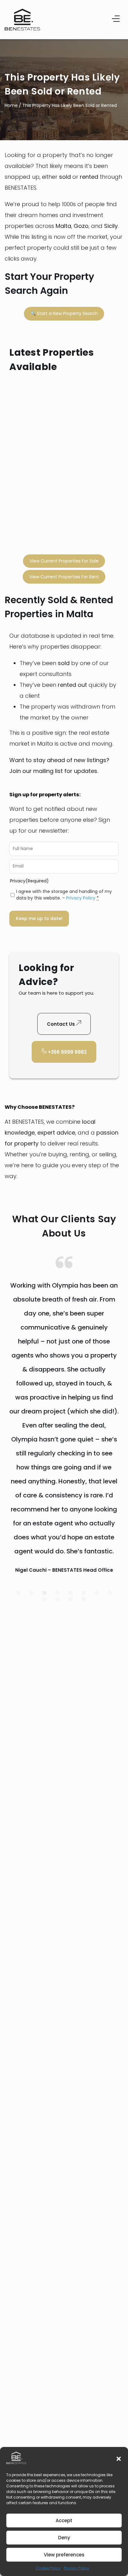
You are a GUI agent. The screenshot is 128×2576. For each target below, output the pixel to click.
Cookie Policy (48, 2568)
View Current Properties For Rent (64, 577)
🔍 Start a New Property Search (64, 313)
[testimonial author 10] (71, 1599)
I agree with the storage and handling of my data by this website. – (64, 895)
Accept (64, 2521)
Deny (64, 2538)
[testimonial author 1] (31, 1593)
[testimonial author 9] (57, 1599)
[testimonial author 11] (84, 1599)
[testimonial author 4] (71, 1593)
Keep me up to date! (39, 918)
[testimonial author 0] (18, 1593)
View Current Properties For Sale (64, 561)
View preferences (64, 2555)
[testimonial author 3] (57, 1593)
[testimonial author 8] (44, 1599)
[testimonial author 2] (44, 1593)
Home (11, 105)
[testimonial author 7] (110, 1593)
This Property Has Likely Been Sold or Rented (70, 105)
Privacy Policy (76, 2568)
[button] (119, 2459)
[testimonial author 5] (84, 1593)
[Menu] (116, 20)
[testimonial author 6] (97, 1593)
